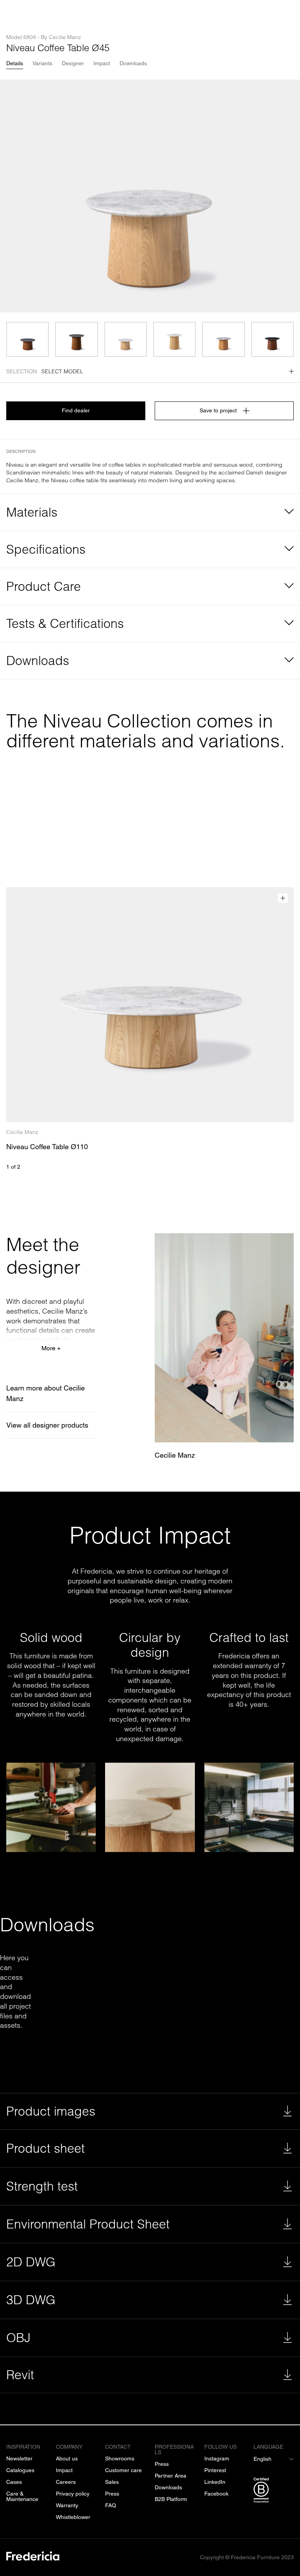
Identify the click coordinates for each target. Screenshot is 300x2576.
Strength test (42, 2186)
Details (15, 63)
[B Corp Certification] (274, 2492)
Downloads (133, 63)
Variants (42, 63)
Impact (102, 63)
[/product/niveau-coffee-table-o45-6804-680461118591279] (223, 339)
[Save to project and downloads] (283, 898)
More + (51, 1348)
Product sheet (46, 2148)
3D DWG (31, 2300)
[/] (33, 2557)
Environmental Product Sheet (88, 2224)
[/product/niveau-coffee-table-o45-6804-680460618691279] (272, 339)
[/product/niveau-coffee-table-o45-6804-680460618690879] (76, 339)
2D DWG (31, 2262)
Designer (73, 63)
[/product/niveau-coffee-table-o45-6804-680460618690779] (28, 339)
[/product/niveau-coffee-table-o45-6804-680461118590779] (126, 339)
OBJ (18, 2338)
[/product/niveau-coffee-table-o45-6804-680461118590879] (174, 339)
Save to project (218, 410)
